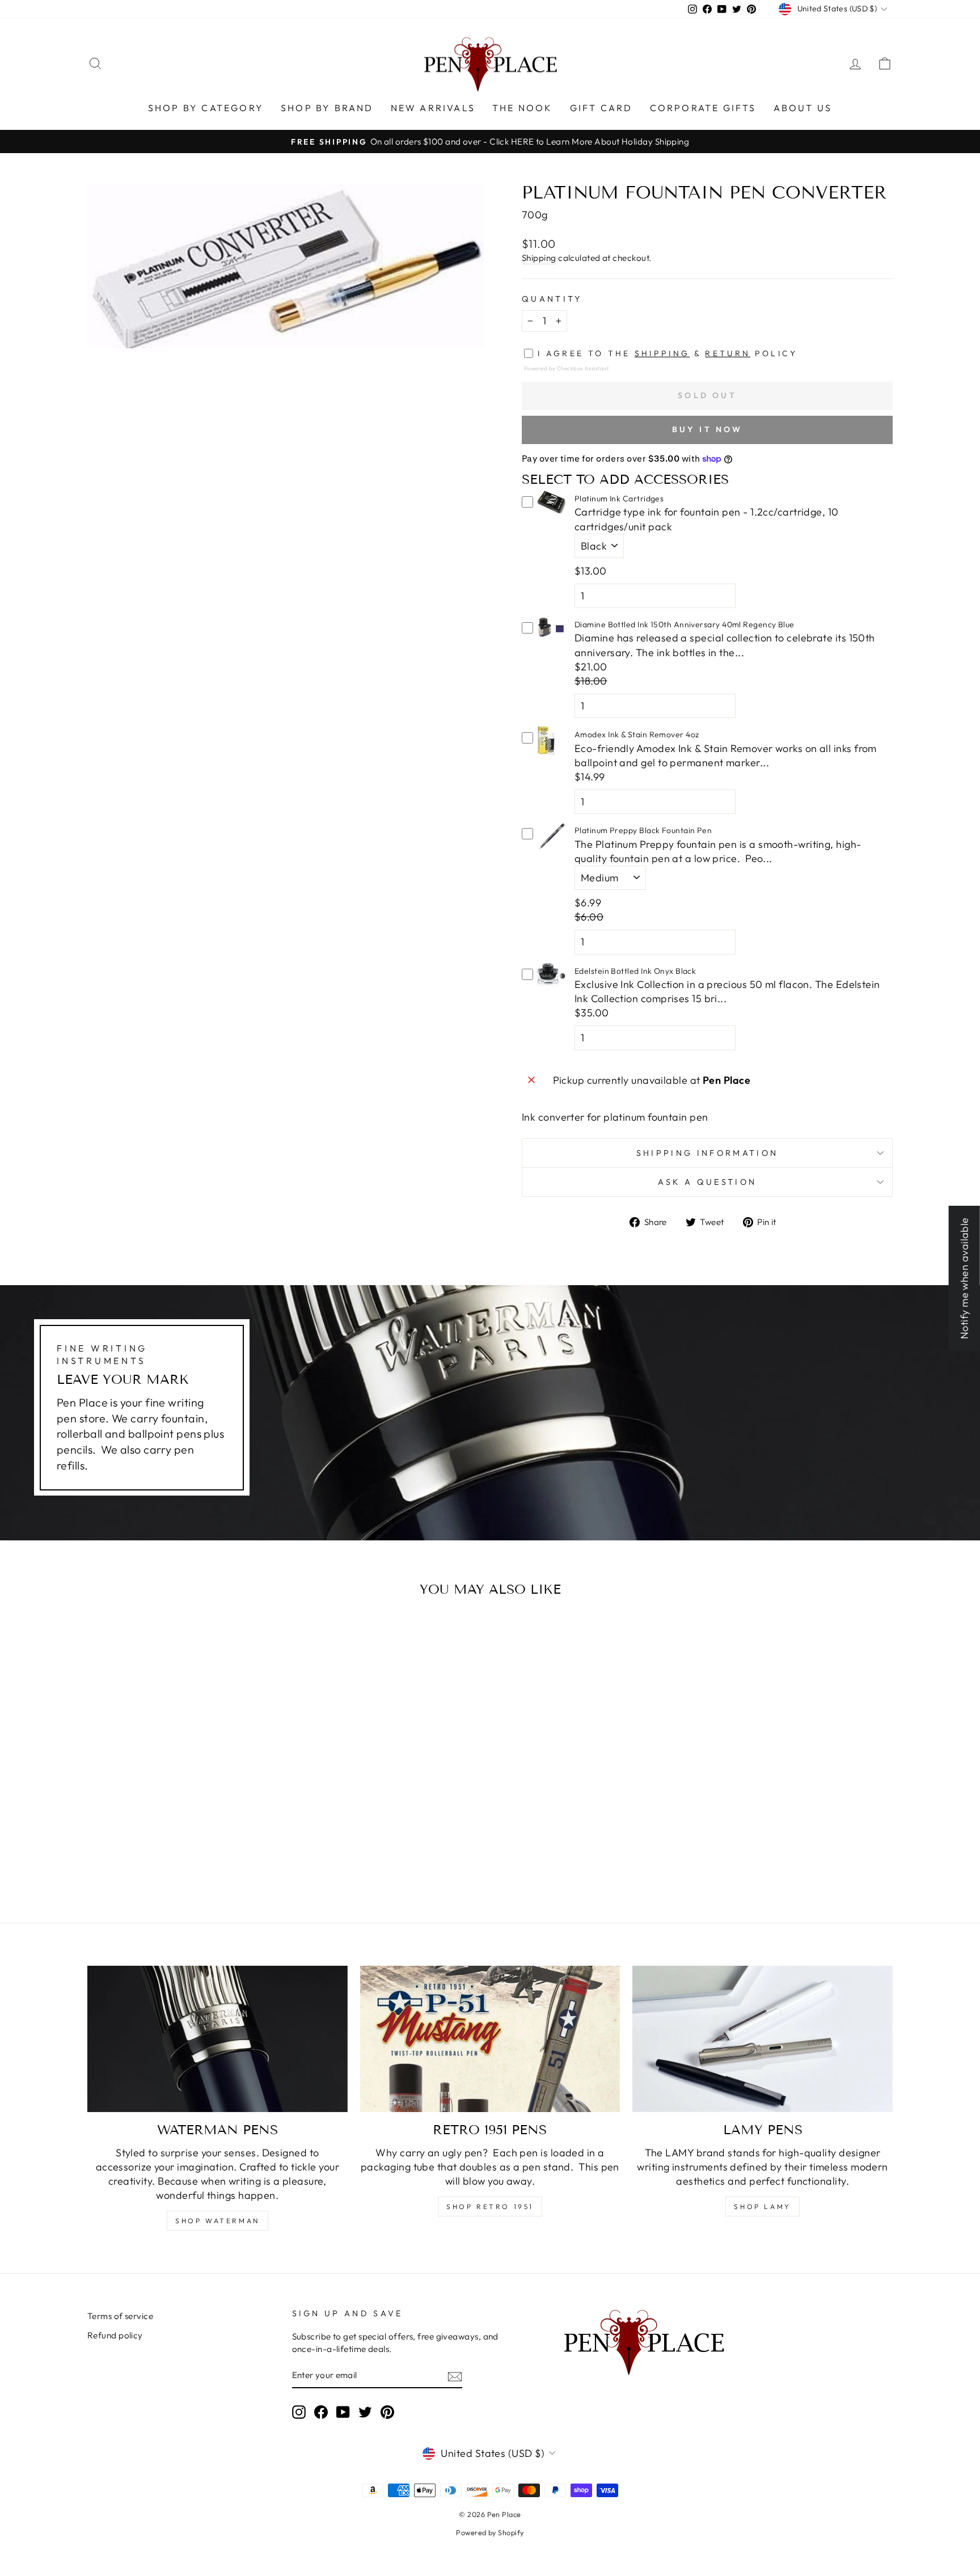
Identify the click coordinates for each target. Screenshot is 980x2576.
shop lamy (762, 2207)
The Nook (523, 108)
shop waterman (217, 2221)
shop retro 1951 (490, 2207)
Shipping (539, 258)
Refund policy (115, 2335)
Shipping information (707, 1153)
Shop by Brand (327, 108)
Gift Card (601, 108)
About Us (803, 108)
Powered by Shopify (490, 2532)
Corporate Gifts (703, 108)
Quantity (552, 299)
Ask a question (707, 1182)
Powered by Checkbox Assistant (566, 368)
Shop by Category (206, 108)
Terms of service (120, 2316)
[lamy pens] (763, 2039)
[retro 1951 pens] (490, 2039)
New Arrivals (433, 108)
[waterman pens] (217, 2039)
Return (728, 353)
